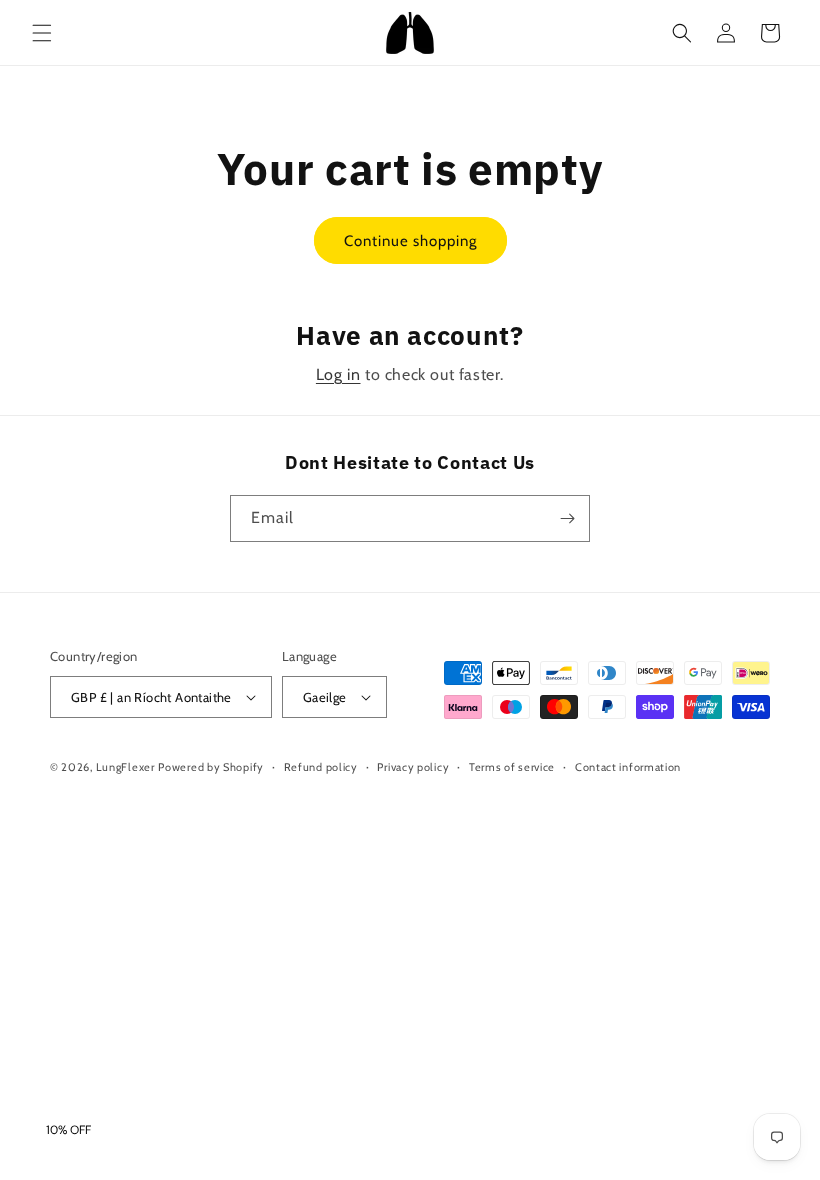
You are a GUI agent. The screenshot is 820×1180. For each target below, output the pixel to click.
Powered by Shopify (211, 767)
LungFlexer (125, 767)
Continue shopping (410, 241)
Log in (338, 374)
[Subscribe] (567, 518)
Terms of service (512, 767)
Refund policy (321, 767)
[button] (42, 33)
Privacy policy (413, 767)
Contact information (628, 767)
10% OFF (68, 1130)
